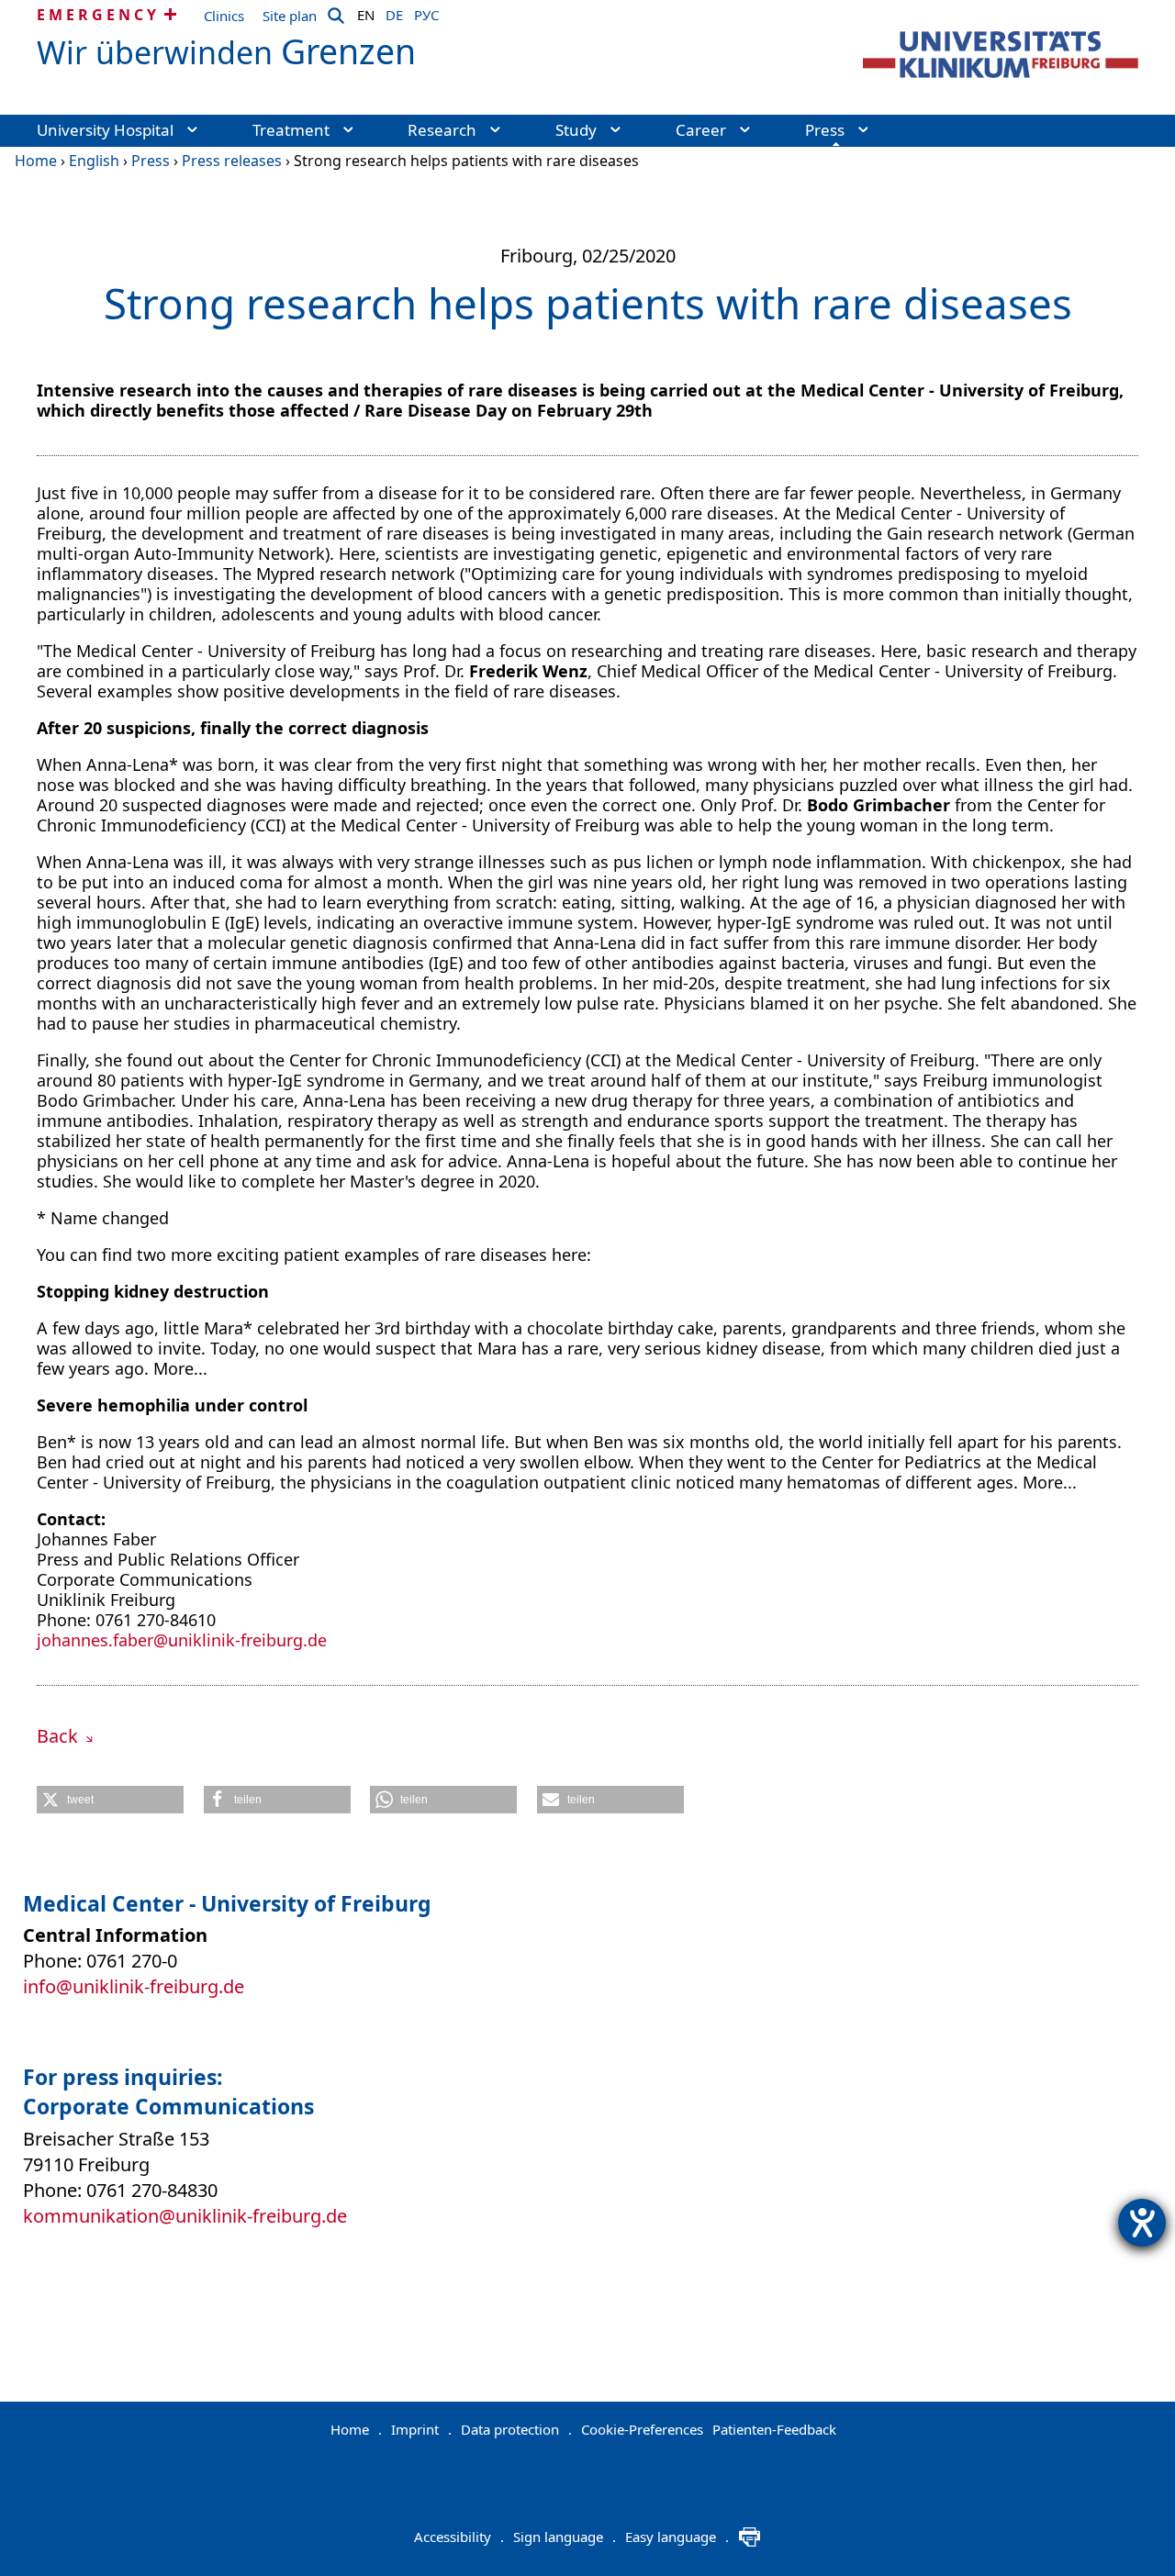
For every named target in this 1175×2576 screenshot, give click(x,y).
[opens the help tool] (1142, 2223)
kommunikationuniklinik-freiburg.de (185, 2216)
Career (701, 130)
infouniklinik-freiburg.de (134, 1986)
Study (576, 130)
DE (394, 12)
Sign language (565, 2537)
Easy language (677, 2537)
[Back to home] (1001, 55)
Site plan (290, 16)
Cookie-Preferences (642, 2429)
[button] (110, 1800)
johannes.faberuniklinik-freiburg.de (182, 1640)
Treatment (291, 130)
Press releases (232, 161)
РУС (426, 12)
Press (825, 130)
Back (60, 1736)
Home (36, 161)
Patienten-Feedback (774, 2429)
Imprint (421, 2429)
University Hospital (105, 130)
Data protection (516, 2429)
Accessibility (459, 2537)
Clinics (224, 16)
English (94, 161)
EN (366, 12)
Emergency (98, 15)
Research (442, 130)
